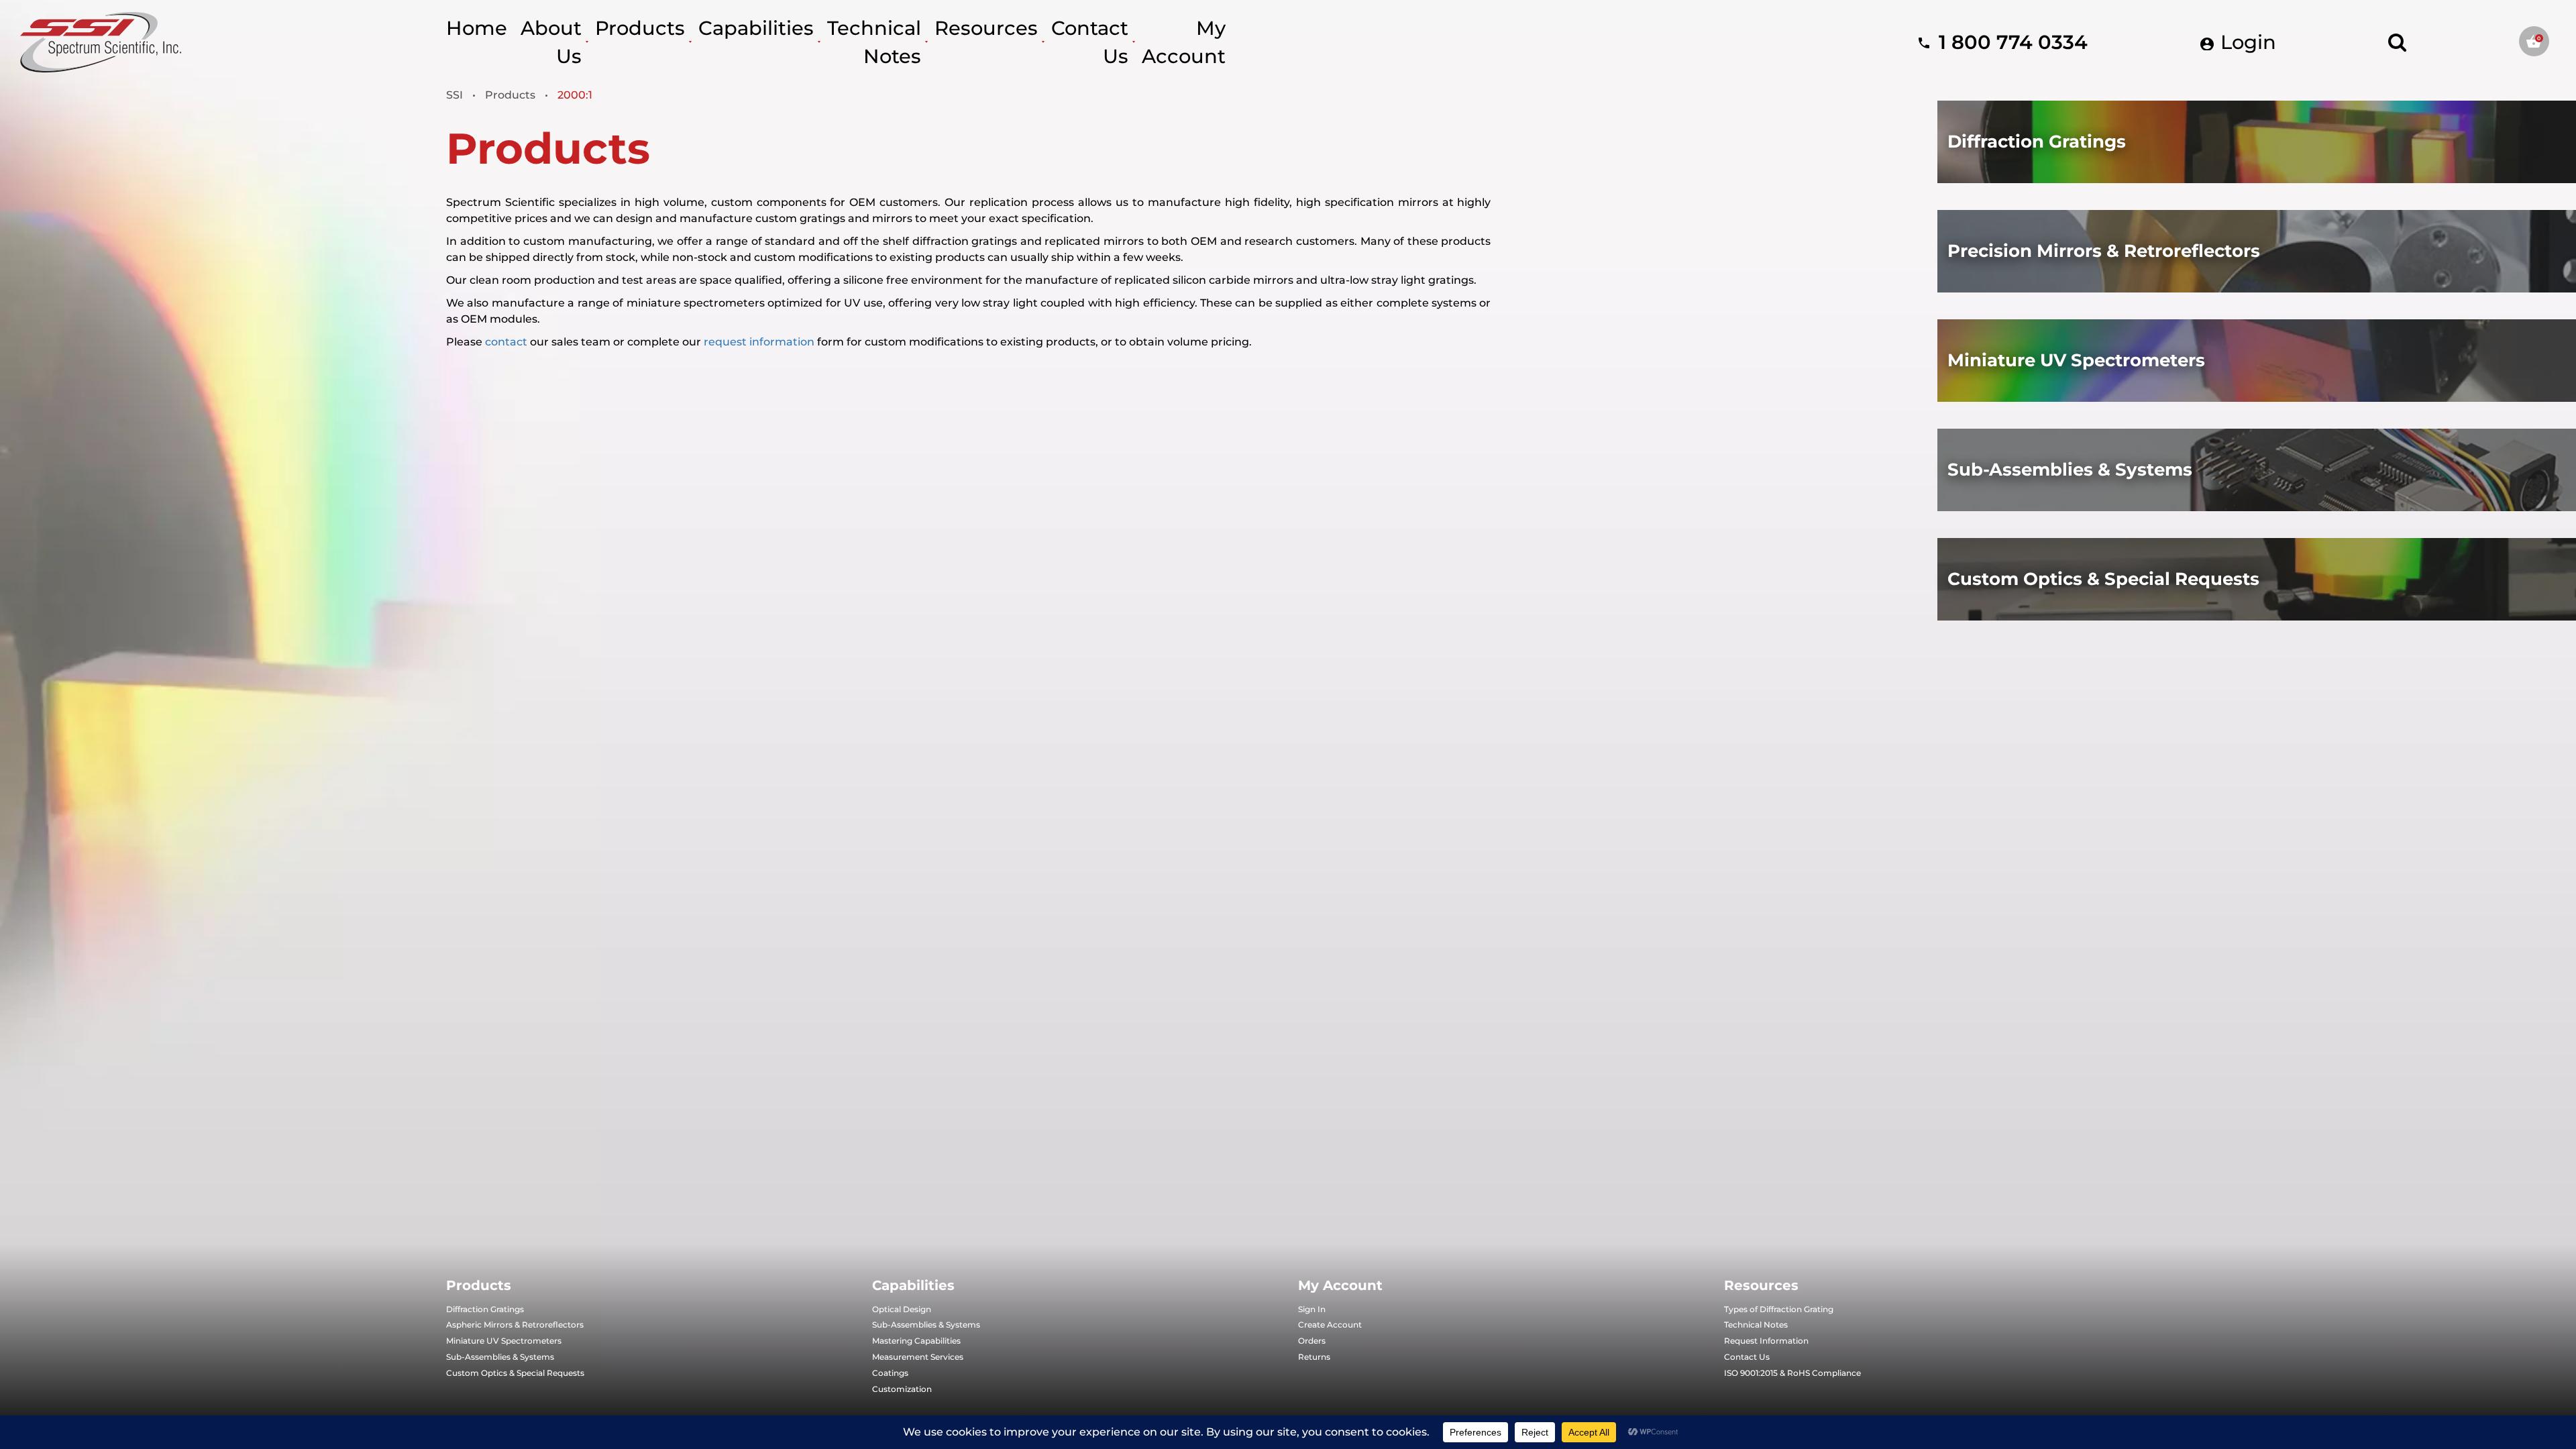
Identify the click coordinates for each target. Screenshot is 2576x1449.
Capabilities (756, 28)
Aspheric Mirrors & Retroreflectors (515, 1325)
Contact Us (1747, 1357)
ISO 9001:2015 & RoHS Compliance (1792, 1373)
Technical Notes (1756, 1325)
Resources (986, 28)
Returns (1314, 1357)
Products (640, 28)
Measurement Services (918, 1357)
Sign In (1312, 1309)
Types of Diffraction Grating (1779, 1309)
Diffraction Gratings (485, 1309)
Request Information (1766, 1341)
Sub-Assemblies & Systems (500, 1357)
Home (477, 28)
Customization (902, 1389)
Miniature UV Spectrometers (504, 1341)
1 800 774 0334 (2010, 42)
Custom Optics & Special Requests (515, 1373)
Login (2246, 42)
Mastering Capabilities (916, 1341)
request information (759, 342)
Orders (1312, 1341)
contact (506, 342)
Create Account (1330, 1325)
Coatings (890, 1373)
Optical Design (902, 1309)
